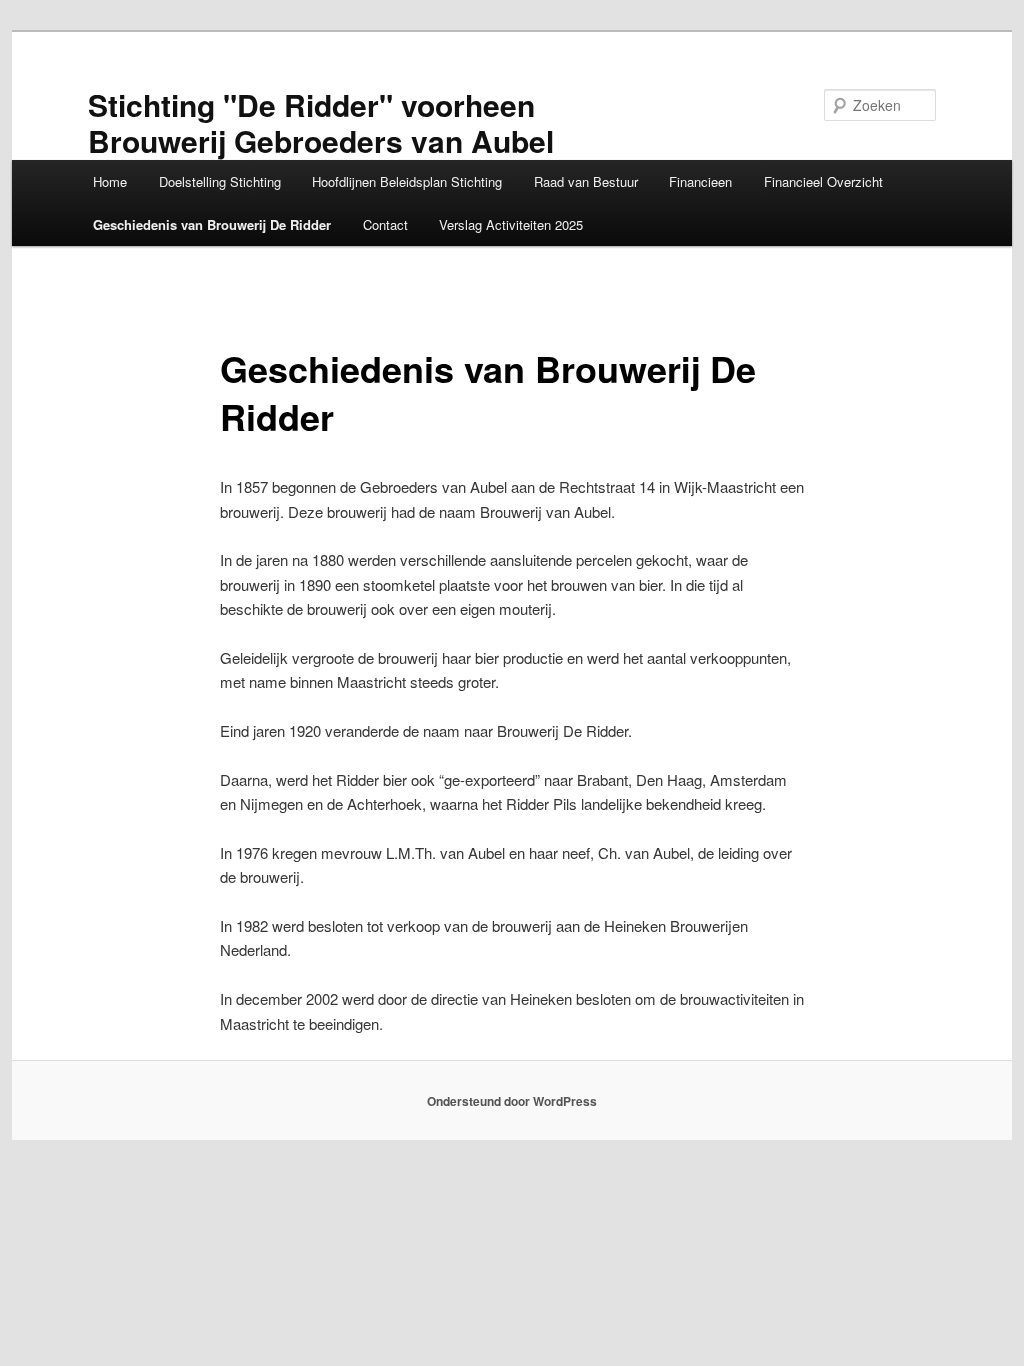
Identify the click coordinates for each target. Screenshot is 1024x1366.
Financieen (700, 181)
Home (110, 181)
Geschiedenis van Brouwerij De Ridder (212, 224)
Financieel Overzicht (823, 181)
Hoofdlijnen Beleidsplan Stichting (407, 181)
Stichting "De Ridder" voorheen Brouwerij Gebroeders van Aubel (321, 122)
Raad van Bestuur (586, 181)
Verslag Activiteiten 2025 (511, 224)
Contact (385, 224)
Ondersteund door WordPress (512, 1101)
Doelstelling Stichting (220, 181)
